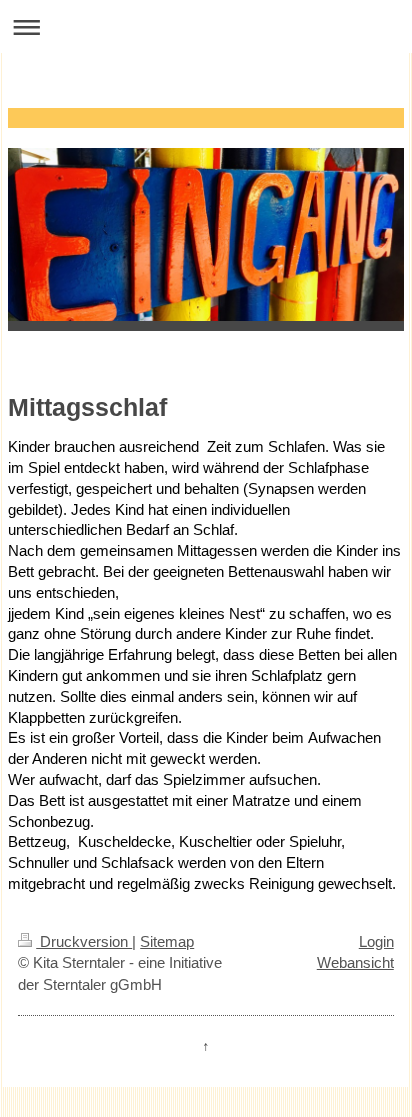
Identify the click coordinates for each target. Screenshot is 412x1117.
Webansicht (355, 962)
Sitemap (167, 941)
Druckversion (84, 941)
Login (376, 941)
